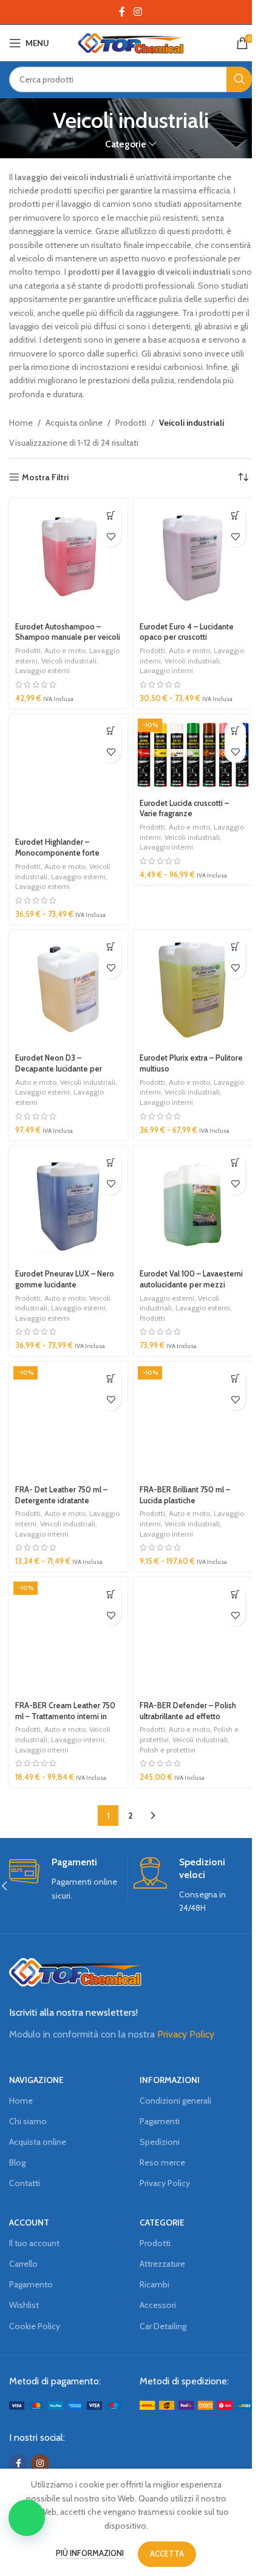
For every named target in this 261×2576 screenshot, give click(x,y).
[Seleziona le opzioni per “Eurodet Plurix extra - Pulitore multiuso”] (235, 947)
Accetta (167, 2554)
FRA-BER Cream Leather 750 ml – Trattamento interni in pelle (65, 1716)
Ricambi (154, 2284)
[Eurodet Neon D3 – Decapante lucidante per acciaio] (68, 989)
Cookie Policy (35, 2326)
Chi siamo (28, 2121)
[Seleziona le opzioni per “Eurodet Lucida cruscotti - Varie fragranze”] (235, 731)
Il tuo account (34, 2243)
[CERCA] (239, 79)
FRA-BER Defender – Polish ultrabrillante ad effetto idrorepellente (188, 1716)
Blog (17, 2162)
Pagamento (31, 2284)
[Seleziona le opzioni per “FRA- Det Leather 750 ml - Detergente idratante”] (111, 1379)
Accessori (158, 2305)
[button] (111, 515)
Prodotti (131, 423)
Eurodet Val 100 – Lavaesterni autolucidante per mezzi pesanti (191, 1284)
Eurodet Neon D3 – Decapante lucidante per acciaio (59, 1068)
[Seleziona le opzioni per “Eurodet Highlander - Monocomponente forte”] (111, 731)
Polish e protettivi (168, 1750)
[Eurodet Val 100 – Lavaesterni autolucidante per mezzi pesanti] (193, 1205)
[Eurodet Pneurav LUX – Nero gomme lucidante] (68, 1205)
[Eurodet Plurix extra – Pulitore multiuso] (193, 989)
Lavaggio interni (166, 670)
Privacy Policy (186, 2034)
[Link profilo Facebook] (122, 12)
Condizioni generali (175, 2101)
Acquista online (74, 423)
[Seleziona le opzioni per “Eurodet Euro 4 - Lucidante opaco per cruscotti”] (235, 515)
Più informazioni (91, 2553)
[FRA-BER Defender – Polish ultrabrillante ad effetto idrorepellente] (193, 1636)
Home (21, 423)
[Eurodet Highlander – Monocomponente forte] (68, 773)
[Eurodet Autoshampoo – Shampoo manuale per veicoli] (68, 558)
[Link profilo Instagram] (137, 12)
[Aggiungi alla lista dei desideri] (111, 536)
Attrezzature (162, 2264)
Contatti (25, 2183)
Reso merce (162, 2162)
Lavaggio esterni (42, 670)
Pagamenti (160, 2121)
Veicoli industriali (69, 661)
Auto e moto (65, 650)
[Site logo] (131, 42)
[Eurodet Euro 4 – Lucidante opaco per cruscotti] (193, 558)
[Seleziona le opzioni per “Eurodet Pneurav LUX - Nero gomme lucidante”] (111, 1163)
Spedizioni (160, 2142)
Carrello (23, 2264)
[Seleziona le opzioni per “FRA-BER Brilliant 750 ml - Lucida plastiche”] (235, 1379)
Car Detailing (163, 2326)
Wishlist (24, 2305)
